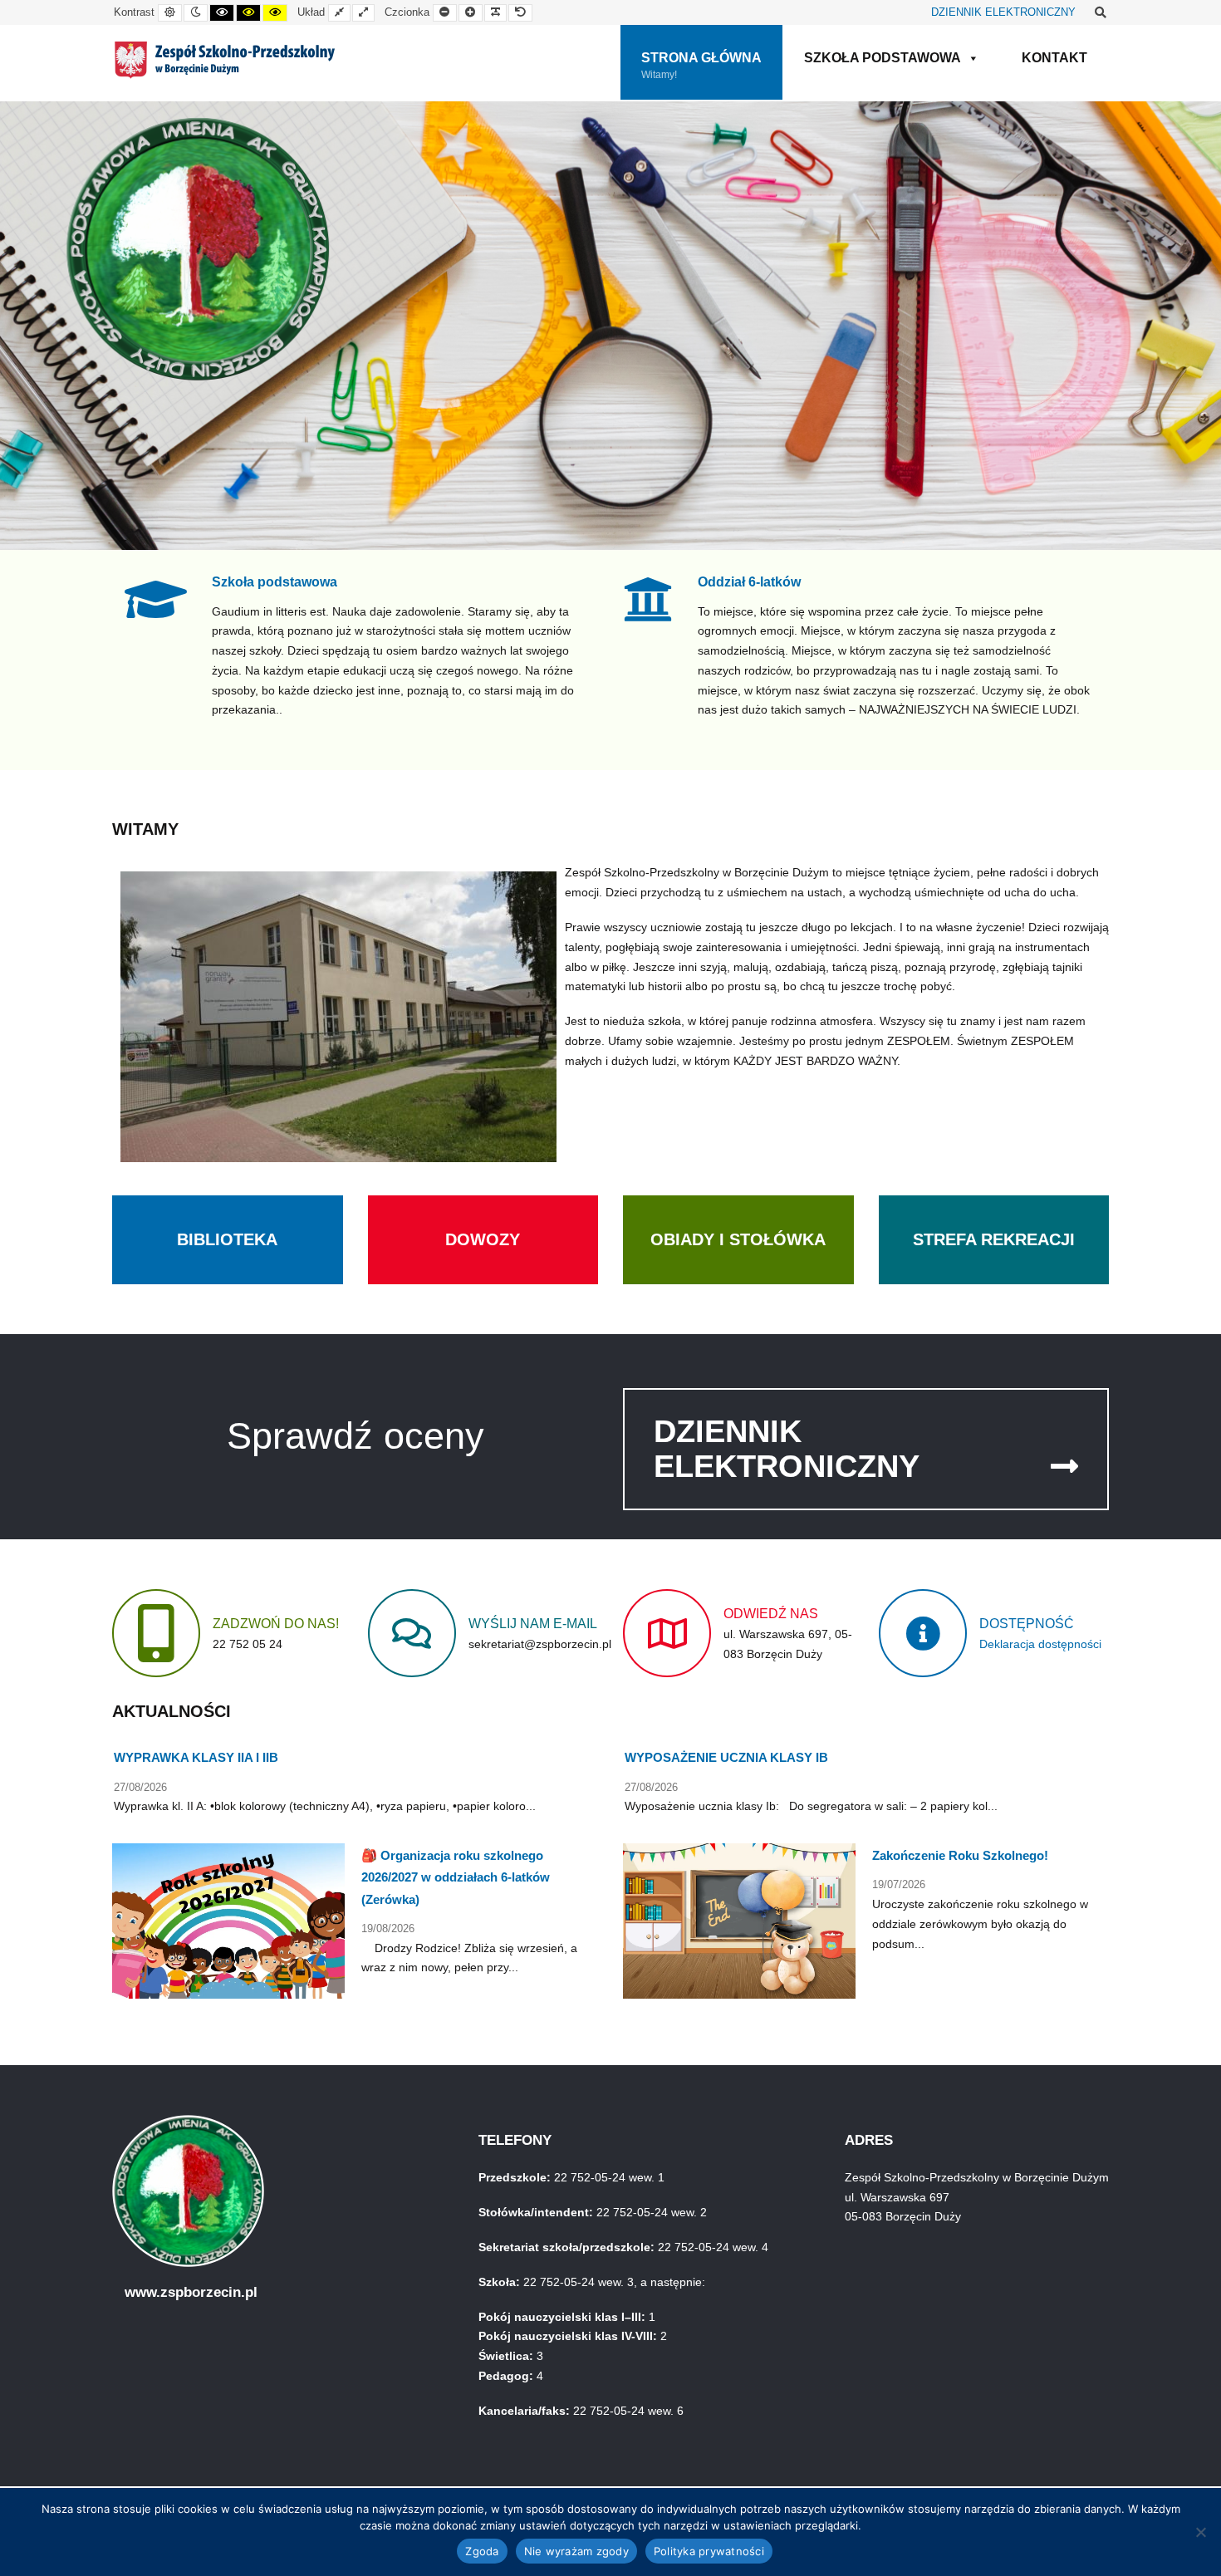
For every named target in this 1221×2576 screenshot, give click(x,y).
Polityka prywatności (709, 2551)
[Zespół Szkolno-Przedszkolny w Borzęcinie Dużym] (225, 60)
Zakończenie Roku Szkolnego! (960, 1855)
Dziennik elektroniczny (787, 1449)
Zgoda (482, 2551)
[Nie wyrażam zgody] (1200, 2532)
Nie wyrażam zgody (576, 2551)
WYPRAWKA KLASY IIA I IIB (196, 1757)
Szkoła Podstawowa (883, 58)
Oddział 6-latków (749, 581)
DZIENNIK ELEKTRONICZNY (1003, 12)
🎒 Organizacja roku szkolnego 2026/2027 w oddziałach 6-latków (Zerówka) (456, 1877)
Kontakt (1054, 58)
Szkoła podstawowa (275, 581)
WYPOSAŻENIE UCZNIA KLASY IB (726, 1757)
